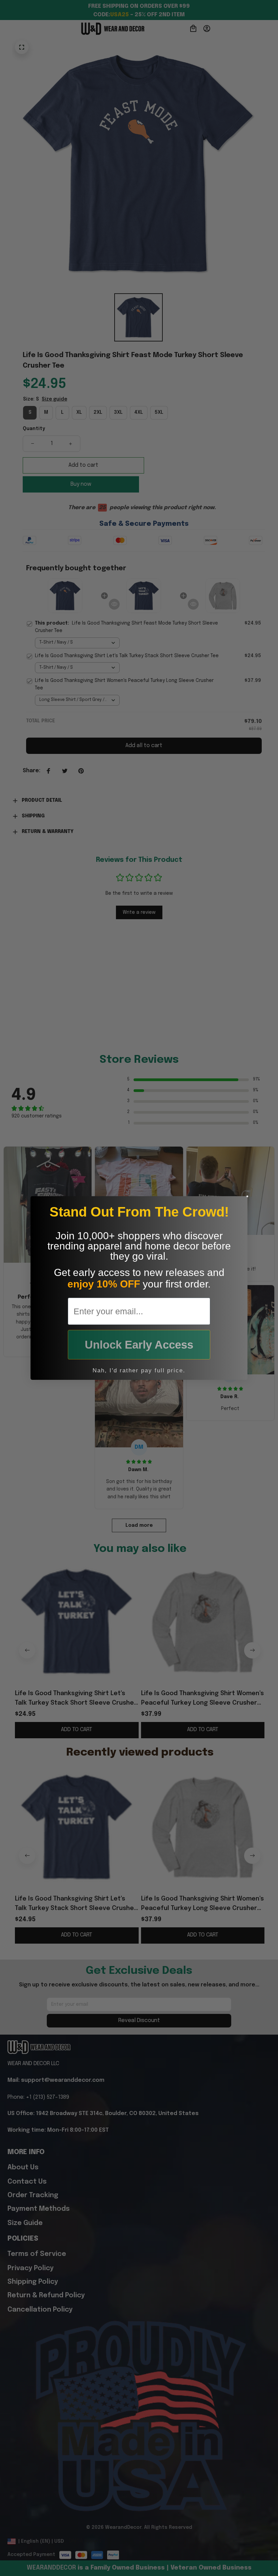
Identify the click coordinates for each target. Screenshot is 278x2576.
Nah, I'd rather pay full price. (139, 1370)
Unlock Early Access (139, 1345)
